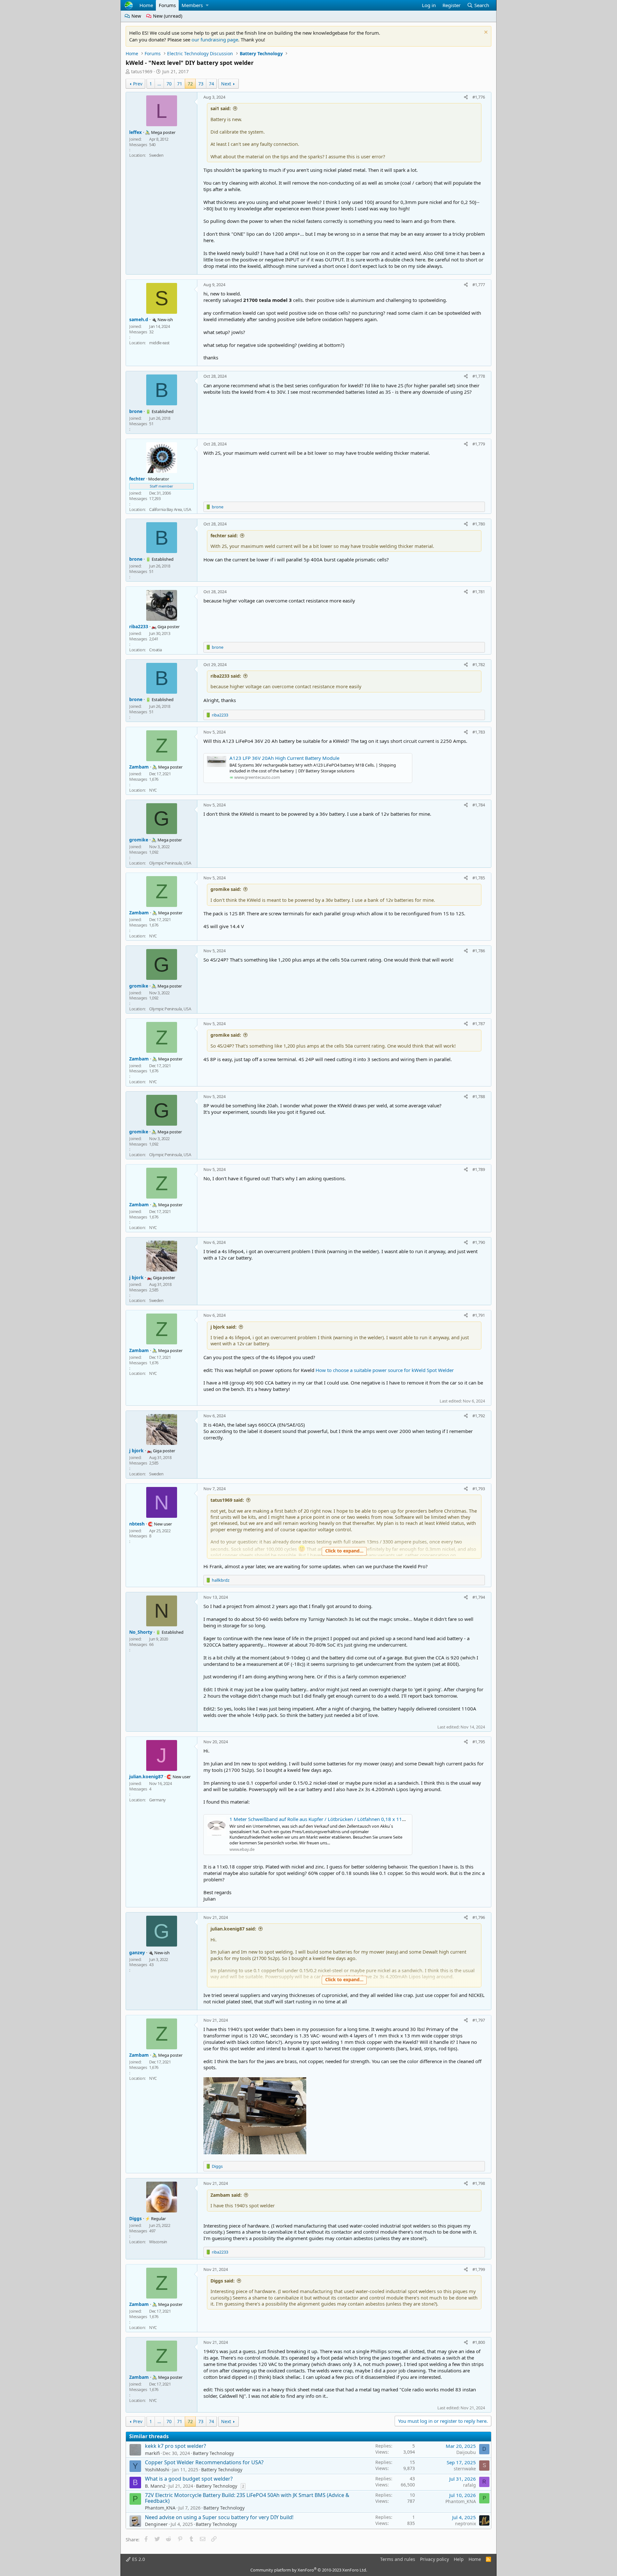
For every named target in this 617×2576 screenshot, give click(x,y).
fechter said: (224, 536)
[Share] (466, 97)
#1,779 (479, 444)
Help (459, 2559)
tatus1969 (142, 71)
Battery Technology (213, 2453)
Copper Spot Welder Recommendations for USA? (204, 2462)
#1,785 (479, 878)
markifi (152, 2453)
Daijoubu (466, 2452)
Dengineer (156, 2524)
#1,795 (479, 1742)
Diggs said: (223, 2281)
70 (169, 84)
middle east (159, 343)
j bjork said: (224, 1327)
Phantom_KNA (160, 2508)
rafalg (469, 2485)
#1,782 (479, 664)
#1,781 (479, 592)
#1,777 (479, 285)
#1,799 (479, 2269)
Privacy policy (434, 2559)
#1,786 (479, 951)
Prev (138, 84)
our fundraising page (215, 40)
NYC (153, 790)
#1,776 (479, 97)
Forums (167, 5)
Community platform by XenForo (309, 2570)
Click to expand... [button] (344, 1551)
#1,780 (479, 524)
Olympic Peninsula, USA (170, 863)
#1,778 (479, 376)
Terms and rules (398, 2559)
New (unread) (167, 16)
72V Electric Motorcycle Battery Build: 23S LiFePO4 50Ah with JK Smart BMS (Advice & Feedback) (247, 2498)
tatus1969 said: (227, 1500)
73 (201, 84)
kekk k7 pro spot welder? (175, 2446)
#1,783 (479, 732)
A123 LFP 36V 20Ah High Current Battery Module (284, 758)
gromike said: (226, 889)
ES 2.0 (138, 2559)
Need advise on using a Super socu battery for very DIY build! (219, 2517)
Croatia (156, 650)
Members (192, 5)
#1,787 (479, 1024)
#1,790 (479, 1242)
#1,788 (479, 1096)
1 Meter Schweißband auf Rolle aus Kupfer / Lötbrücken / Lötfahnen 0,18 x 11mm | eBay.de (331, 1819)
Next (226, 84)
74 (211, 84)
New (136, 16)
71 (180, 84)
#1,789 (479, 1169)
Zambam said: (226, 2195)
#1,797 (479, 2020)
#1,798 (479, 2183)
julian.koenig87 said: (233, 1929)
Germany (157, 1800)
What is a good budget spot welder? (189, 2479)
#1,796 (479, 1917)
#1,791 (479, 1315)
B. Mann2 (155, 2486)
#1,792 (479, 1416)
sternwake (465, 2469)
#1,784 (479, 805)
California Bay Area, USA (170, 509)
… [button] (159, 84)
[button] (207, 5)
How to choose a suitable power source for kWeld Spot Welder (385, 1370)
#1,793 (479, 1489)
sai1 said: (221, 108)
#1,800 (479, 2342)
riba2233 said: (226, 676)
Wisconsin (158, 2242)
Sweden (156, 155)
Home (146, 5)
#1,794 (479, 1597)
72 (190, 84)
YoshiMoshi (157, 2470)
